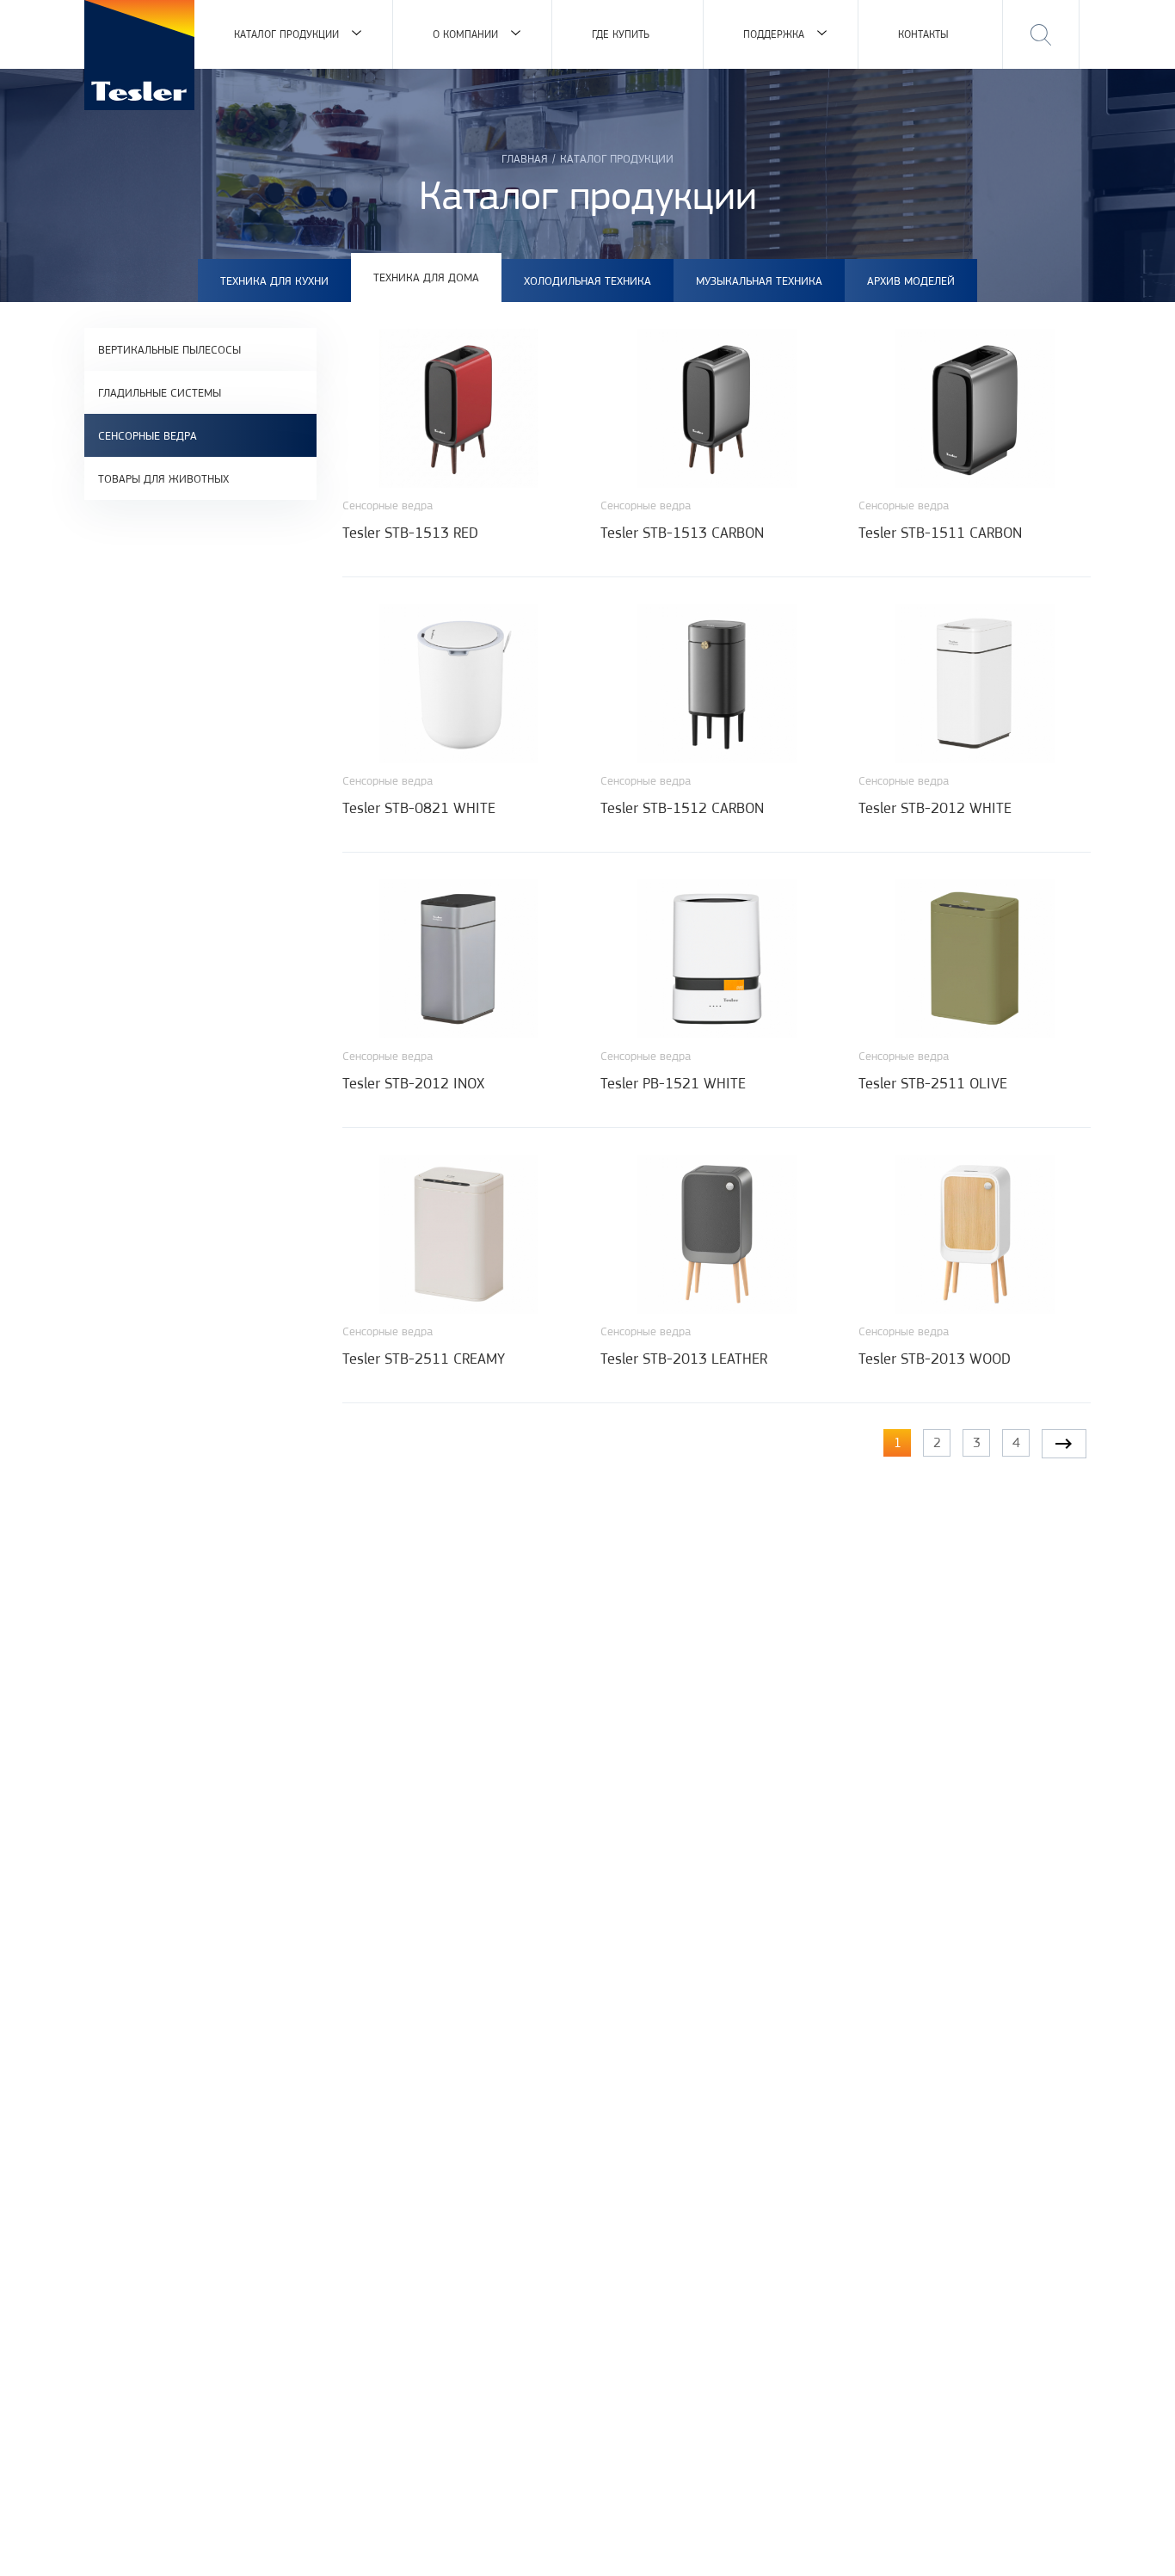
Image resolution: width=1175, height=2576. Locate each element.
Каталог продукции (286, 34)
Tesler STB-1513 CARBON (682, 533)
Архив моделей (911, 280)
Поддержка (774, 34)
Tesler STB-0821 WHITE (419, 808)
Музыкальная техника (759, 280)
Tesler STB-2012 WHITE (935, 808)
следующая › (1064, 1444)
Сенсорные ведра (148, 435)
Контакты (923, 34)
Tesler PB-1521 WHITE (673, 1083)
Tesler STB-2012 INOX (413, 1083)
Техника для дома (426, 277)
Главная (525, 158)
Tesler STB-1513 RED (410, 533)
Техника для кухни (274, 280)
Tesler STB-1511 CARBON (940, 533)
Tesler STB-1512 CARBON (682, 808)
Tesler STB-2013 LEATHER (684, 1359)
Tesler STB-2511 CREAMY (424, 1359)
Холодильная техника (587, 280)
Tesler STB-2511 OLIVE (933, 1083)
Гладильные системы (160, 392)
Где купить (621, 34)
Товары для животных (163, 478)
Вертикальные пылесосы (169, 349)
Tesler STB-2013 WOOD (935, 1359)
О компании (465, 34)
